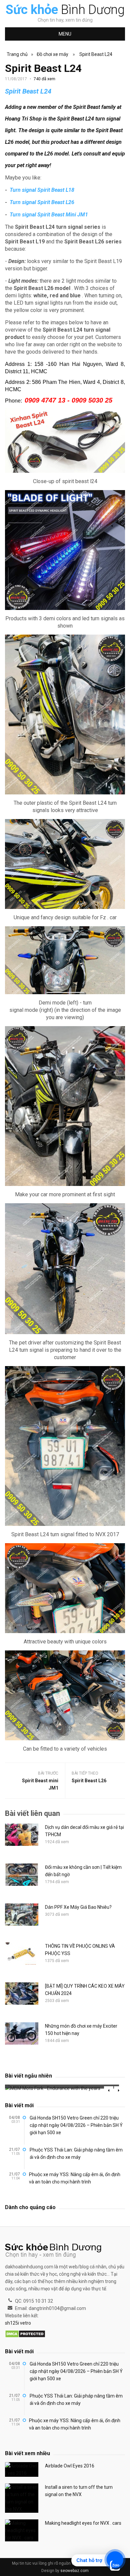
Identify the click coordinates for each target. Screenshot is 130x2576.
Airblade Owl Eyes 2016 (70, 2466)
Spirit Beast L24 (96, 54)
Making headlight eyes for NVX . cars (83, 2523)
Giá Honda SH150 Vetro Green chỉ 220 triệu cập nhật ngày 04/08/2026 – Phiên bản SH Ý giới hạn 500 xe (76, 2125)
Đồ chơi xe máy (52, 54)
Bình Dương (65, 10)
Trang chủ (17, 54)
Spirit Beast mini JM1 (40, 1784)
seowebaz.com (74, 2571)
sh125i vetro (18, 2323)
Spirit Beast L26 (89, 1781)
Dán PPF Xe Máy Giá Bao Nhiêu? (78, 1907)
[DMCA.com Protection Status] (25, 2334)
